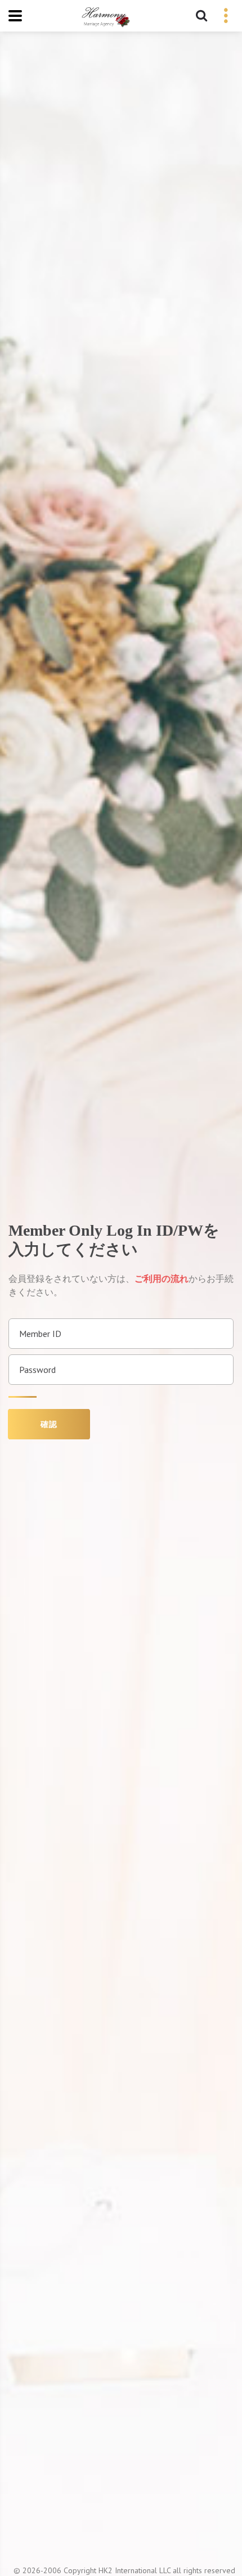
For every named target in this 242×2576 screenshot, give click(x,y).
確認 (49, 1424)
